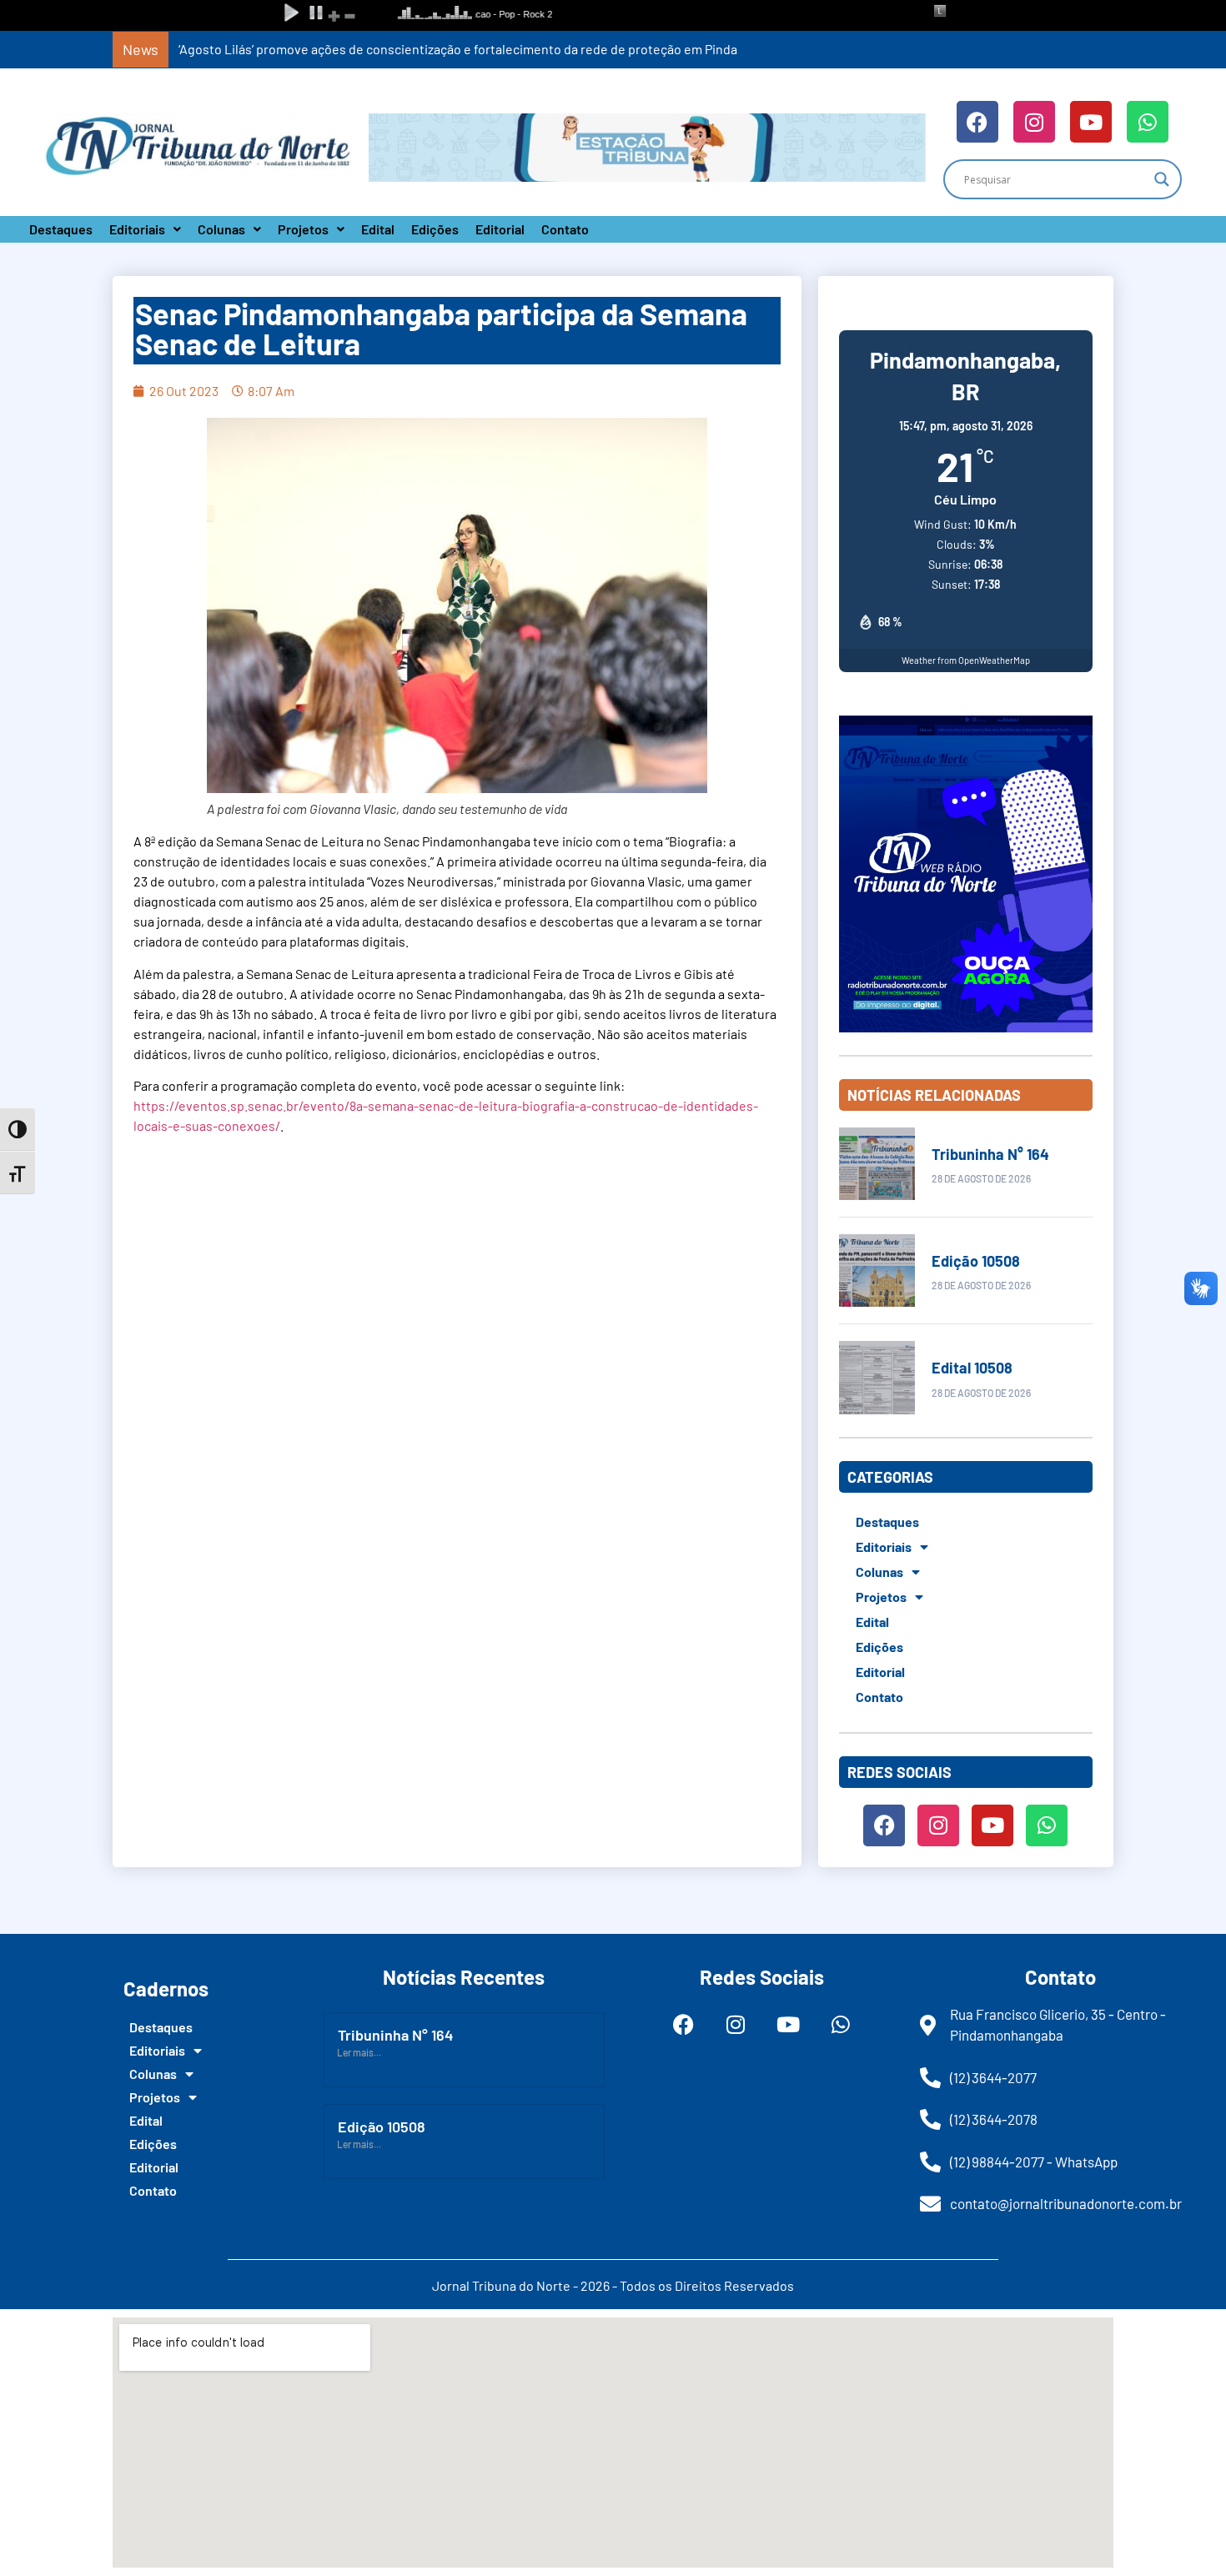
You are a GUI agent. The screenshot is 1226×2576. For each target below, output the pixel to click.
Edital (378, 229)
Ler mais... (359, 2052)
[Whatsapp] (1148, 122)
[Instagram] (1034, 122)
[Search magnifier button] (1162, 179)
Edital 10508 (972, 1368)
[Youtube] (1091, 122)
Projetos (303, 229)
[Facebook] (977, 122)
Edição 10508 (976, 1261)
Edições (435, 229)
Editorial (500, 229)
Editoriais (137, 229)
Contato (565, 229)
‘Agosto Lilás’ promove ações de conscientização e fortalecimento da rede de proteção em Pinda (458, 49)
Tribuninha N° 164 (990, 1154)
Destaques (61, 229)
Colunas (221, 229)
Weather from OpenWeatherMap (966, 660)
